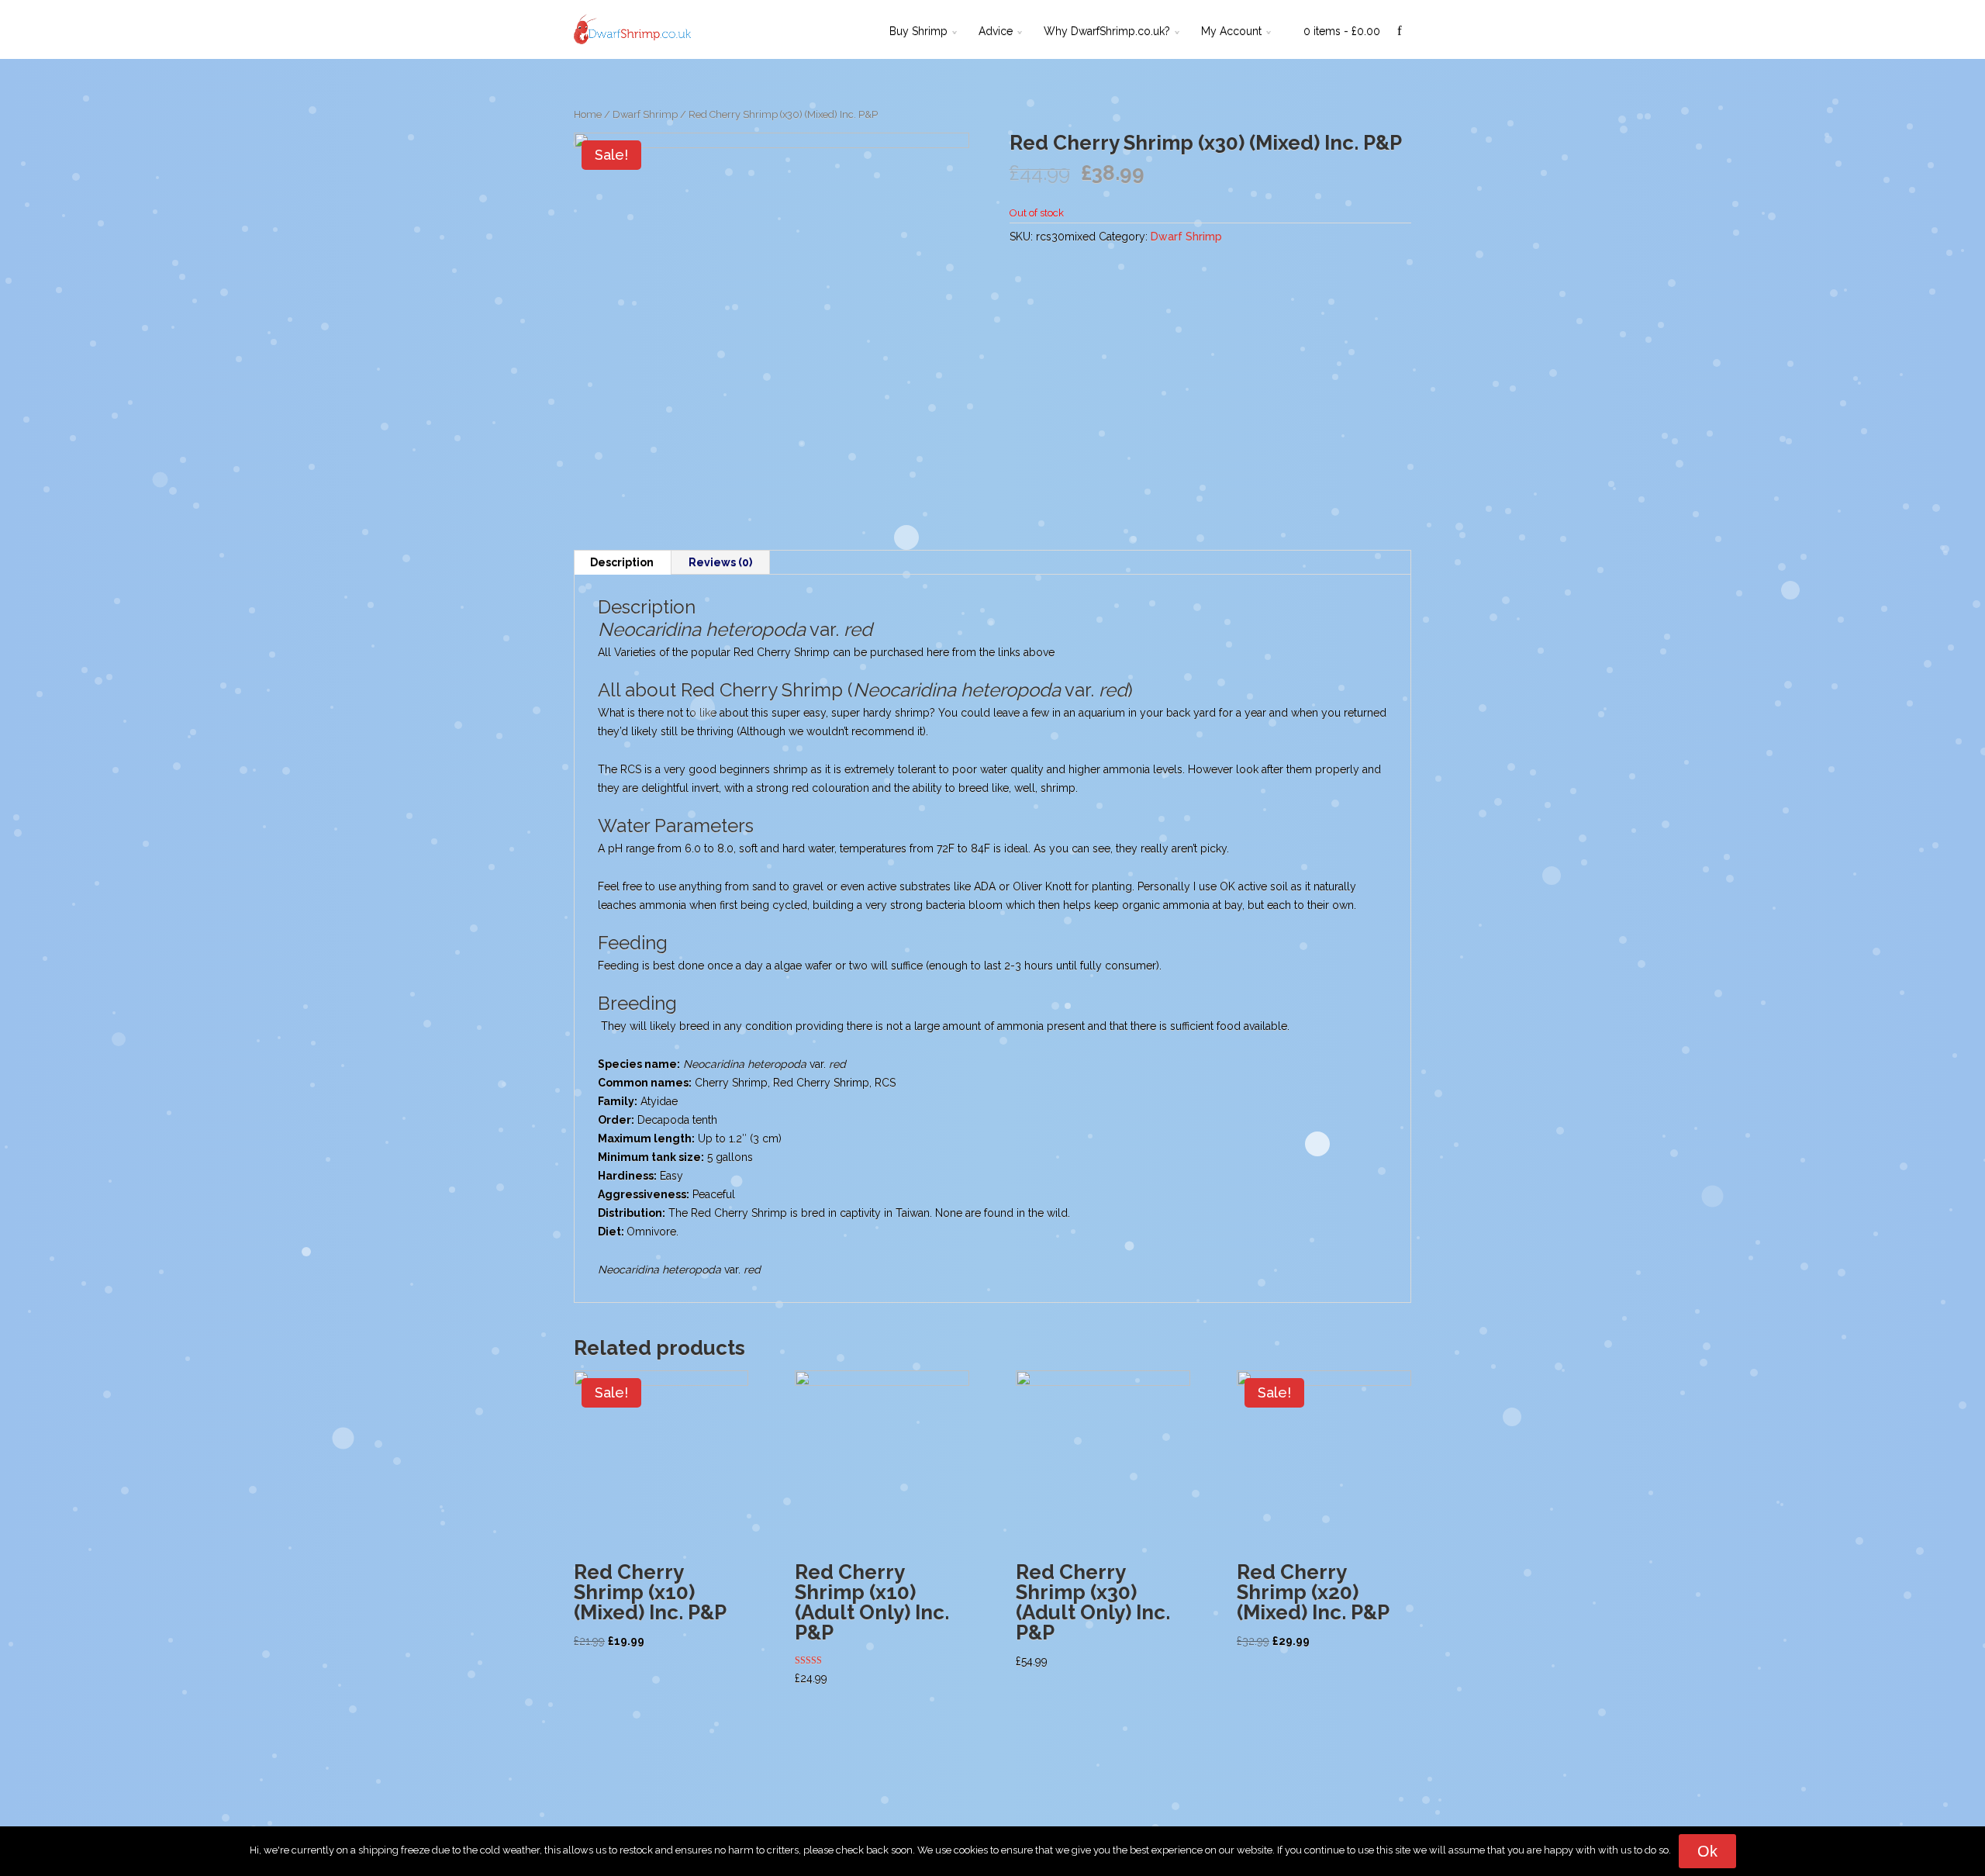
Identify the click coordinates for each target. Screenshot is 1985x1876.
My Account (1231, 31)
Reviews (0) (720, 562)
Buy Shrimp (918, 31)
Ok (1707, 1851)
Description (622, 562)
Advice (996, 31)
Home (588, 114)
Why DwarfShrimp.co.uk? (1107, 31)
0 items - (1342, 31)
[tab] (622, 562)
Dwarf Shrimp (645, 114)
